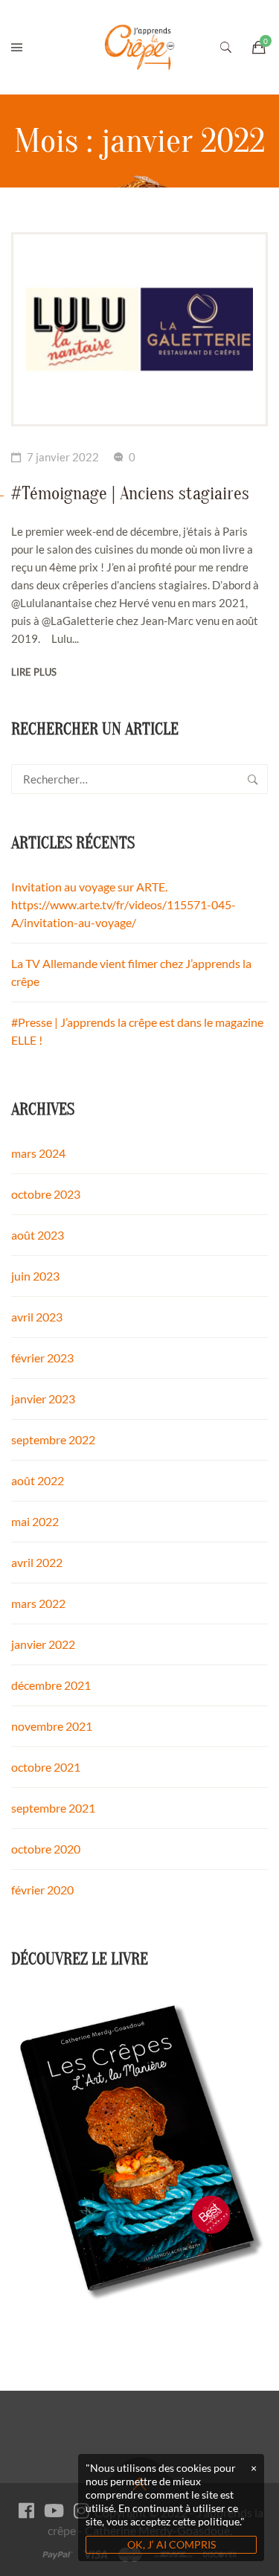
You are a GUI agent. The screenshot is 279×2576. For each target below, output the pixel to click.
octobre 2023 (46, 1194)
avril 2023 (37, 1317)
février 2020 (42, 1890)
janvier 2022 (43, 1644)
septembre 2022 (53, 1439)
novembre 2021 (52, 1726)
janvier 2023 (43, 1398)
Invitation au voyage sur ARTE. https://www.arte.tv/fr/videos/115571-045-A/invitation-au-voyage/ (124, 904)
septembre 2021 (53, 1808)
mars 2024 (38, 1153)
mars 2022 (38, 1603)
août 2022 (38, 1480)
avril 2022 (37, 1562)
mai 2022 (35, 1521)
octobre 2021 (46, 1767)
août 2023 (38, 1235)
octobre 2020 (46, 1849)
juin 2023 (35, 1276)
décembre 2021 (51, 1685)
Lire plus (34, 672)
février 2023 (42, 1358)
